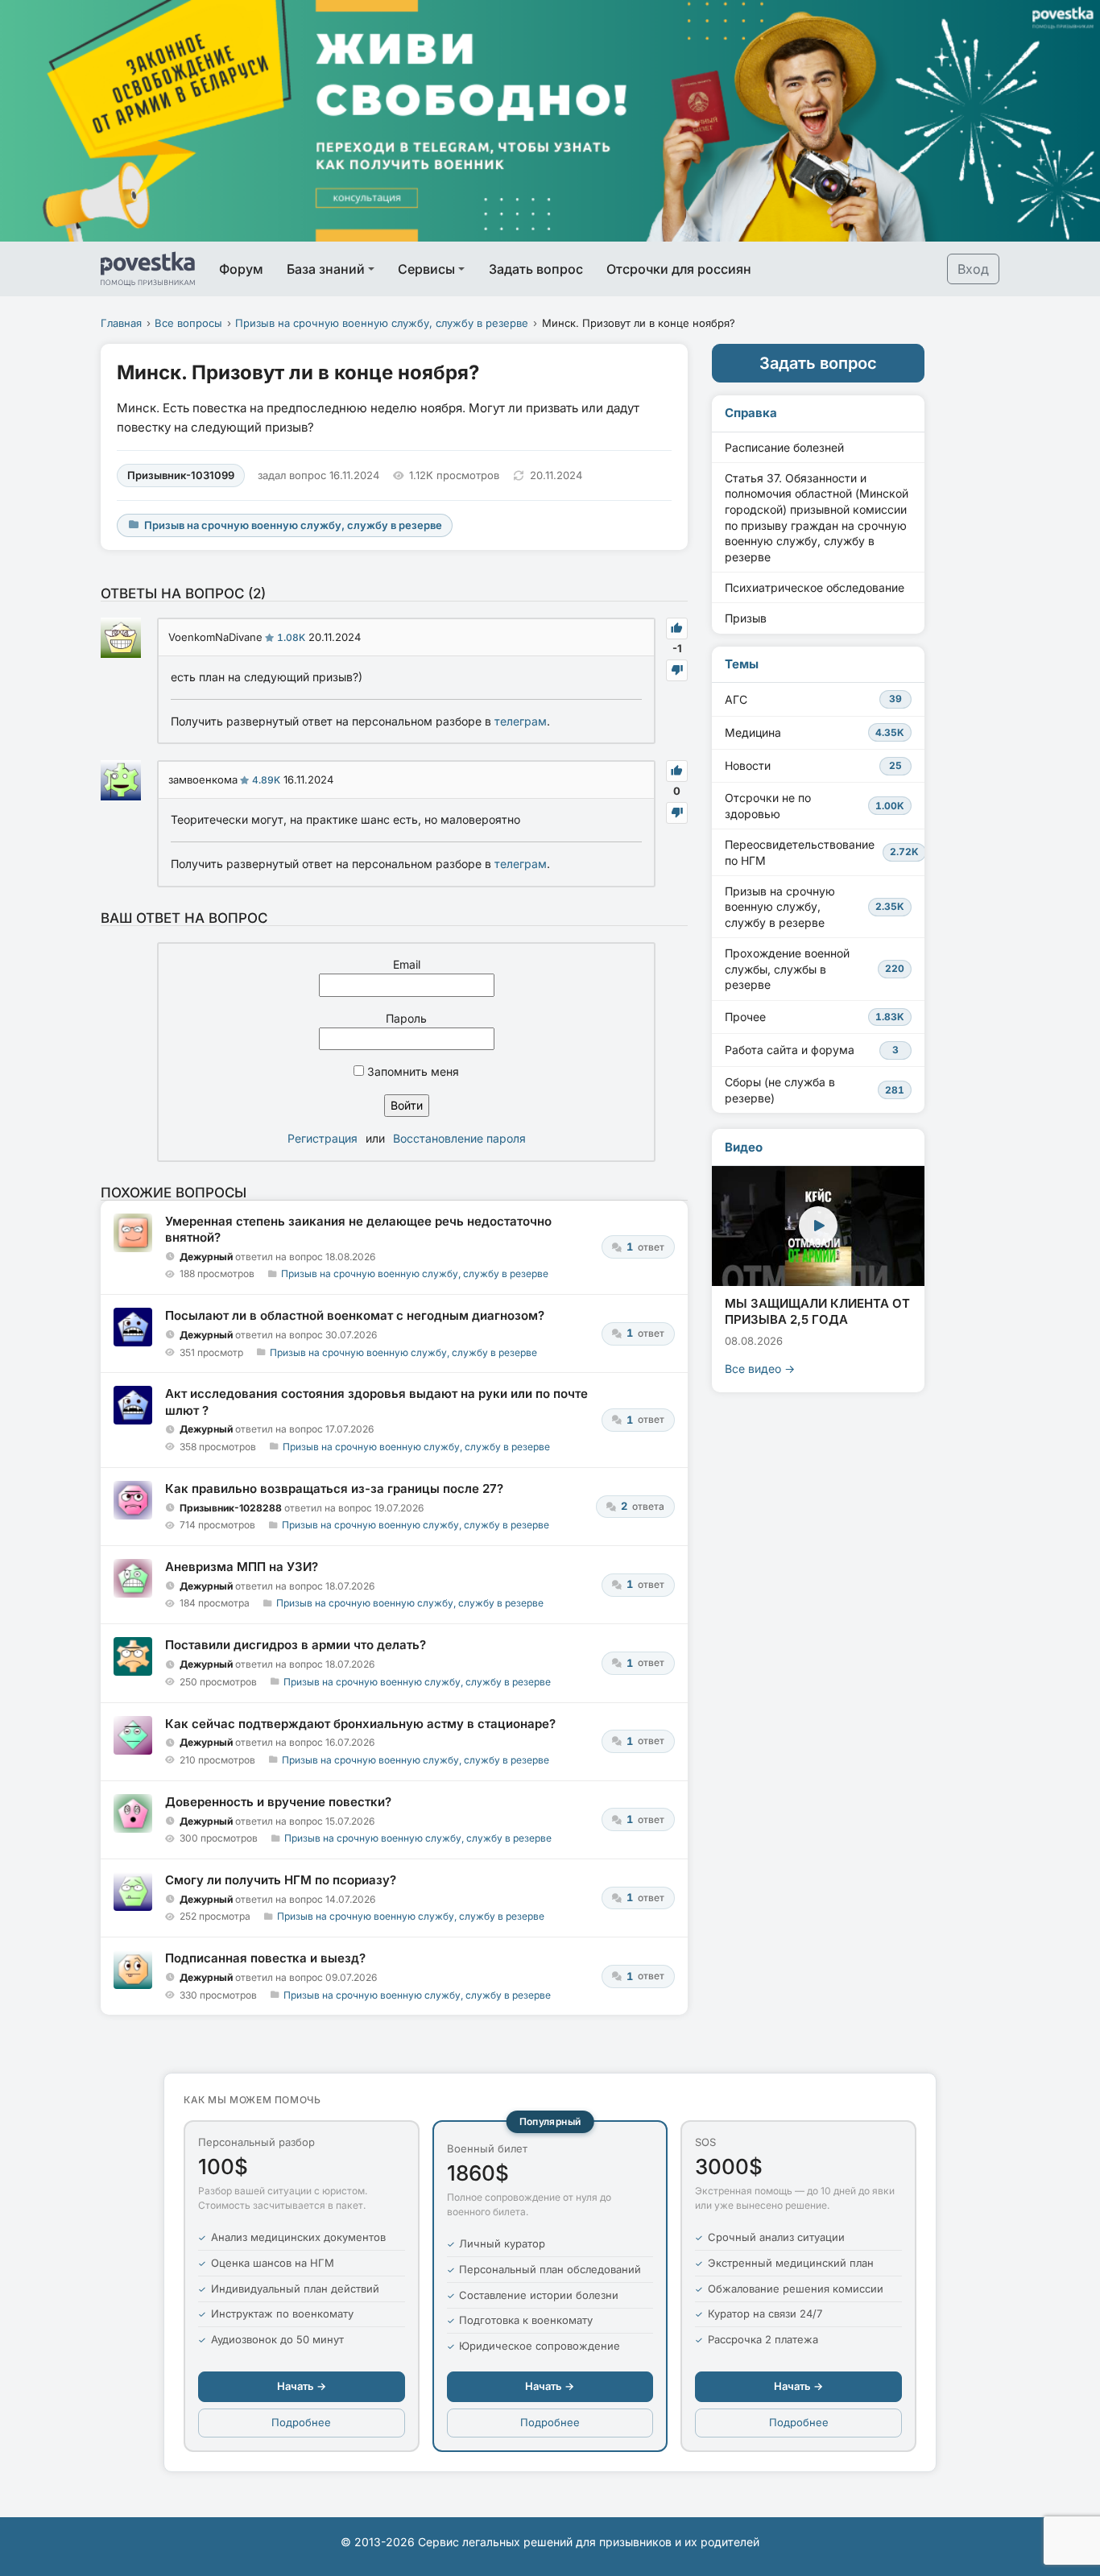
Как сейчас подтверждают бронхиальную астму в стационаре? (360, 1724)
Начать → (302, 2386)
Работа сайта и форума (812, 1050)
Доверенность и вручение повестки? (278, 1802)
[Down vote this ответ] (677, 670)
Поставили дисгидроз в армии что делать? (296, 1645)
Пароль (406, 1018)
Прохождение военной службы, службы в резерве (815, 969)
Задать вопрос (536, 269)
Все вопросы (188, 323)
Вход (973, 269)
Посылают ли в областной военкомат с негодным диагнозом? (355, 1315)
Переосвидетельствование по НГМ (822, 852)
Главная (121, 323)
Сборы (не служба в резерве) (815, 1090)
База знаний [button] (326, 269)
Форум (241, 269)
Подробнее (301, 2422)
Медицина (815, 732)
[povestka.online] (148, 269)
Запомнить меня (411, 1071)
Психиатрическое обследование (815, 587)
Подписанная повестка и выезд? (265, 1958)
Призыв (746, 618)
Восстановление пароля (459, 1138)
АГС (813, 699)
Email (407, 964)
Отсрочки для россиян (679, 269)
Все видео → (760, 1369)
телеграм (521, 721)
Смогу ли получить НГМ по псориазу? (281, 1880)
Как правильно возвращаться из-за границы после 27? (334, 1489)
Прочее (815, 1017)
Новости (813, 765)
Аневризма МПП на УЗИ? (242, 1567)
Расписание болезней (784, 447)
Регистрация (323, 1138)
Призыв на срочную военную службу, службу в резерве (382, 323)
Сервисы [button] (426, 269)
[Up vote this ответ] (677, 628)
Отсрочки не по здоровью (815, 806)
